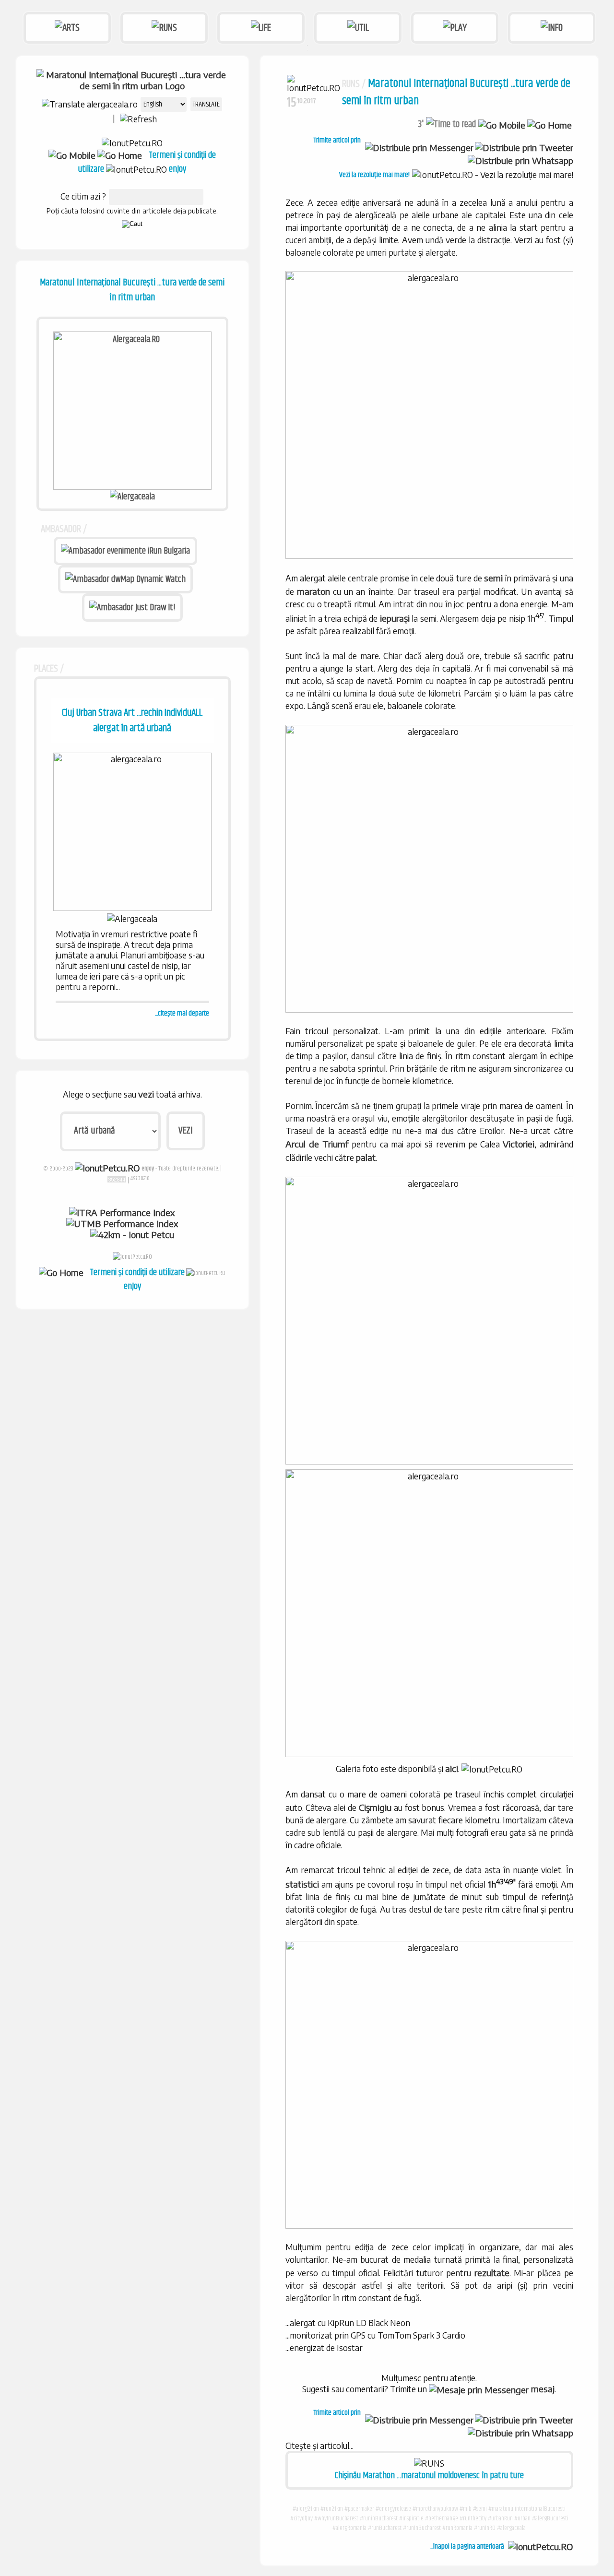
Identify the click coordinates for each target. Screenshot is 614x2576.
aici (452, 1768)
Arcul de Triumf (317, 1144)
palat (366, 1157)
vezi (146, 1094)
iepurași (395, 618)
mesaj (542, 2389)
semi (493, 578)
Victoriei (519, 1144)
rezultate (492, 2273)
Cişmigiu (375, 1807)
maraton (313, 591)
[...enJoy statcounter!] (117, 1179)
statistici (302, 1884)
